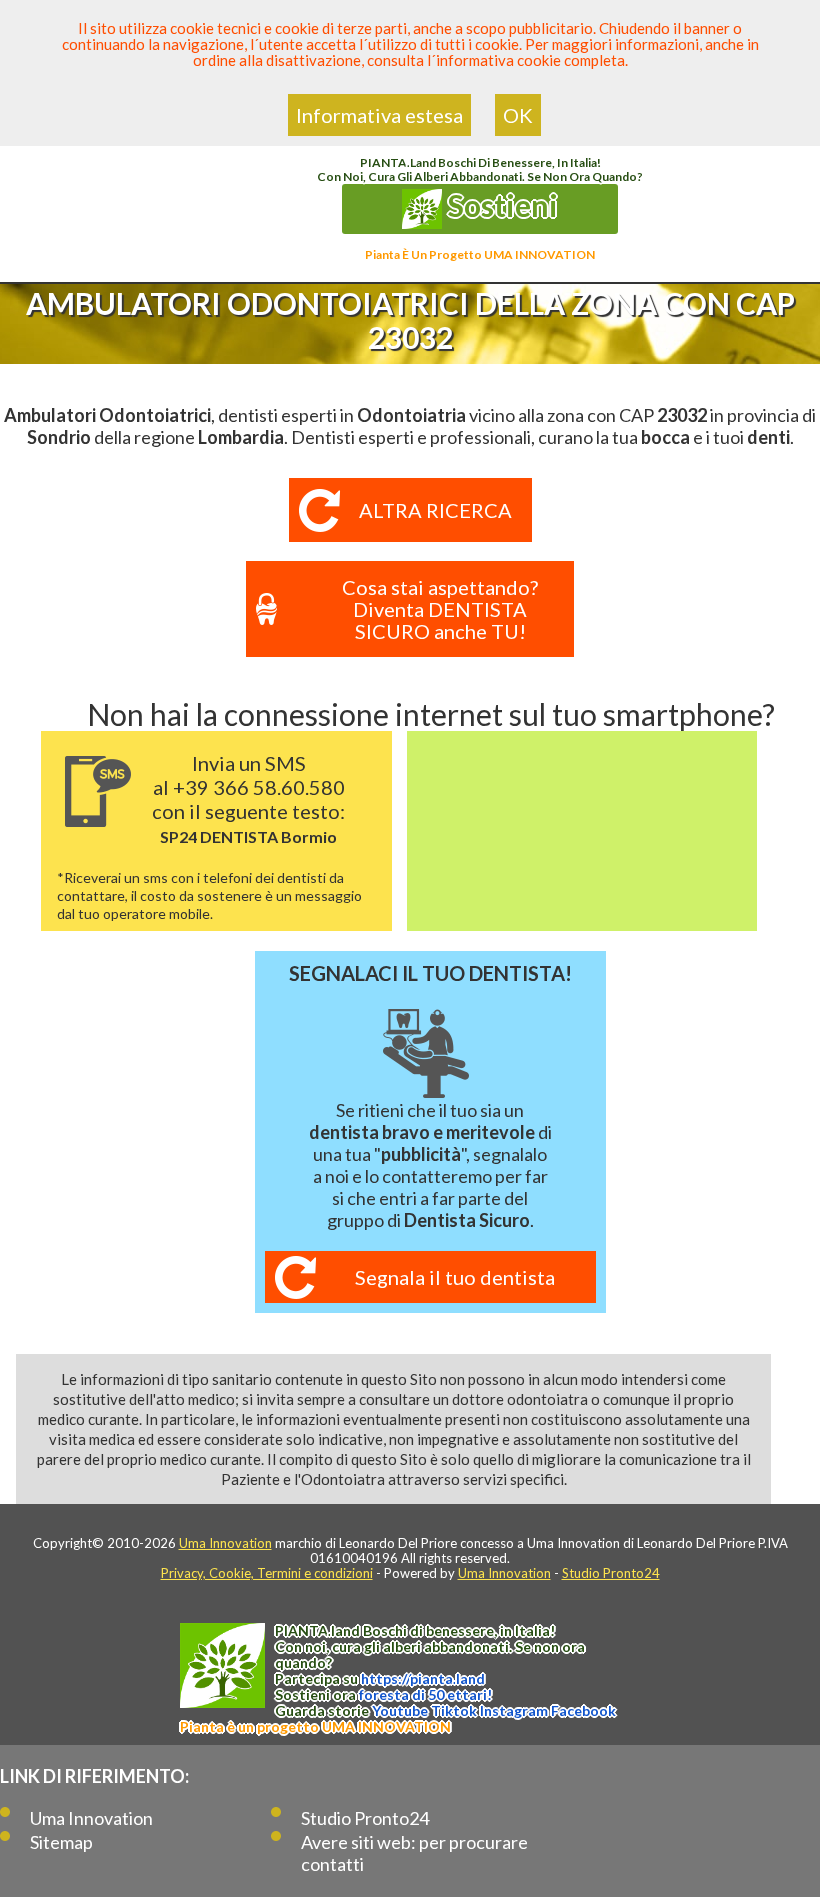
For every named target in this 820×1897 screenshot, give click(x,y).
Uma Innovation (225, 1543)
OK (518, 115)
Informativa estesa (379, 115)
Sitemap (61, 1842)
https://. (423, 1678)
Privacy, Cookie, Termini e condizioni (267, 1573)
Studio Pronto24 (611, 1573)
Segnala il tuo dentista (455, 1277)
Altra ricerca (435, 510)
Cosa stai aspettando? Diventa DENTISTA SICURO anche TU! (440, 609)
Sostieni (500, 205)
